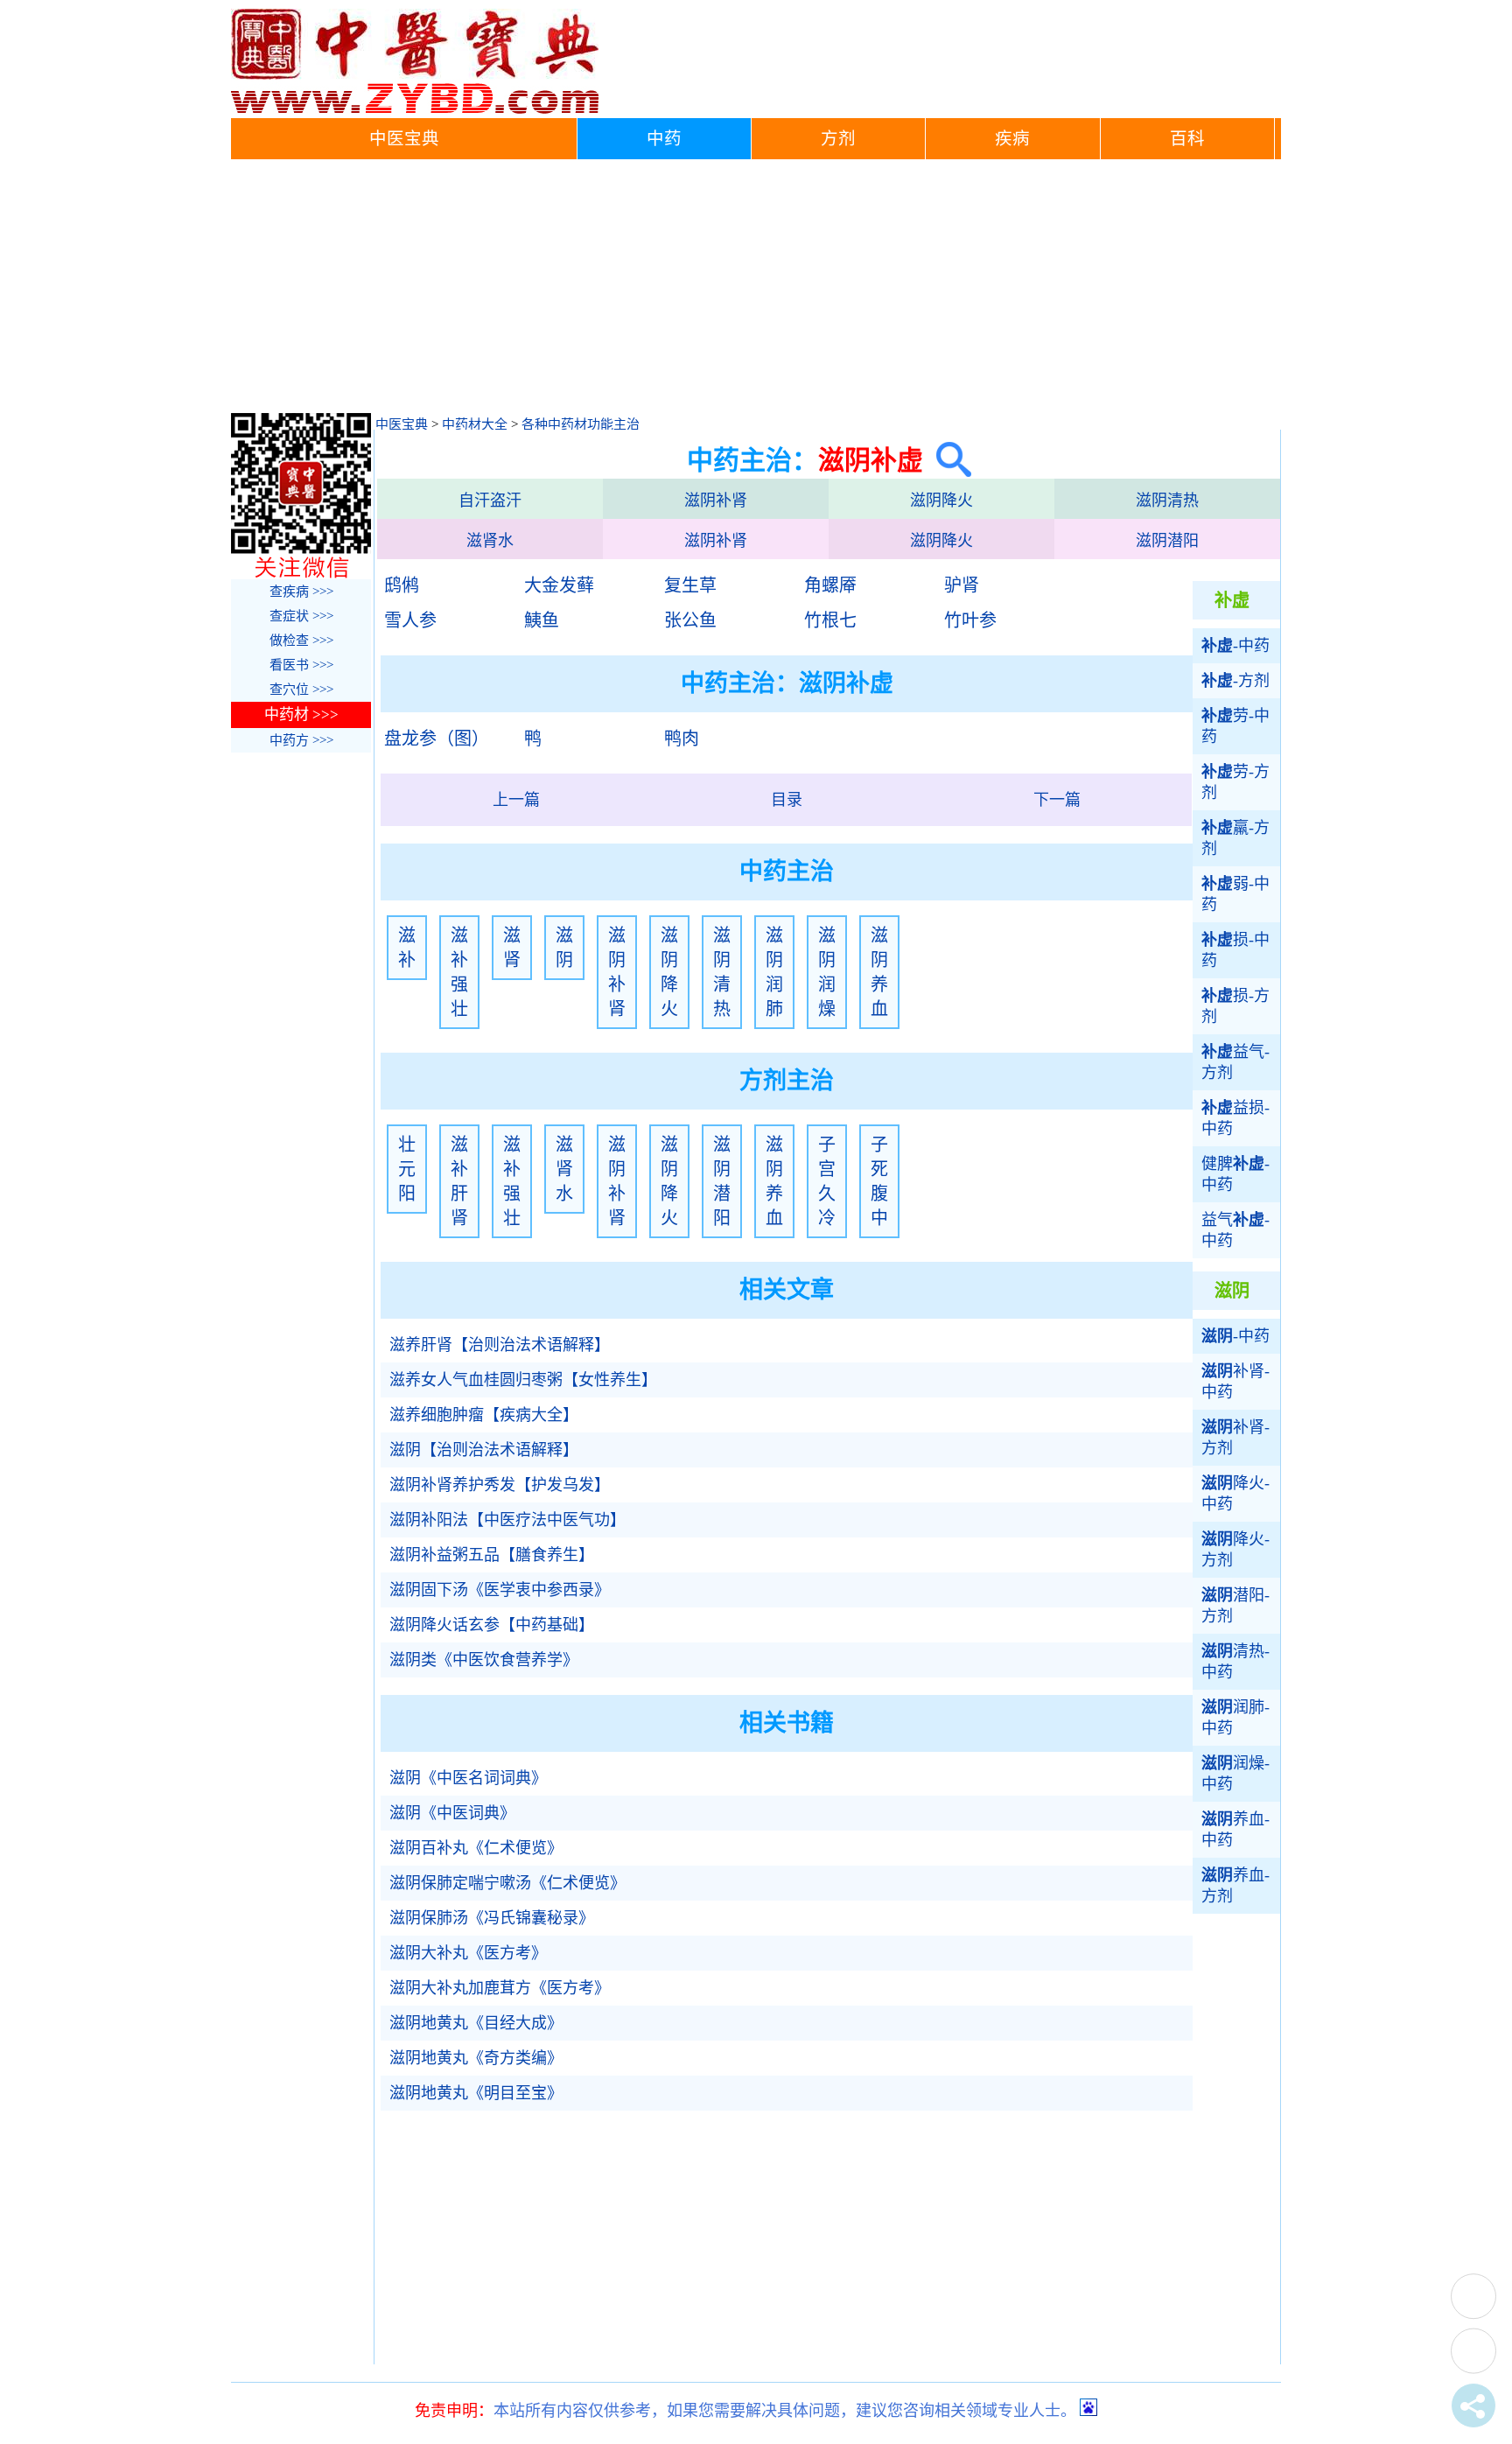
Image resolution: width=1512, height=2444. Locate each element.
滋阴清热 (1167, 501)
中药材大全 (475, 424)
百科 (1187, 139)
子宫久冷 (827, 1181)
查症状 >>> (301, 616)
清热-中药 (1235, 1662)
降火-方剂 (1235, 1550)
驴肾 (962, 585)
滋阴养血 (879, 972)
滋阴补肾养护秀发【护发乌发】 (500, 1485)
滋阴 (564, 948)
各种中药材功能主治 (581, 424)
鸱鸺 (402, 585)
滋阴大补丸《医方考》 (468, 1953)
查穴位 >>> (301, 690)
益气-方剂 (1235, 1062)
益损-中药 (1235, 1118)
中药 (664, 139)
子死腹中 (879, 1181)
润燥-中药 (1235, 1774)
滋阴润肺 (774, 972)
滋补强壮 (459, 972)
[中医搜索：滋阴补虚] (947, 460)
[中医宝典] (415, 109)
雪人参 (410, 620)
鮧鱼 (542, 620)
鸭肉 (682, 739)
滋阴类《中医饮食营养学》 (484, 1660)
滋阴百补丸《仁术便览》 (476, 1848)
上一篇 (516, 800)
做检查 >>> (301, 641)
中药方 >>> (301, 740)
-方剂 (1235, 681)
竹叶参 (970, 620)
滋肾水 (490, 541)
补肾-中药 (1235, 1382)
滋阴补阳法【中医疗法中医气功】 (507, 1520)
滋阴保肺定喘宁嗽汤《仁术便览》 (507, 1883)
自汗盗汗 (490, 501)
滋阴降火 (941, 501)
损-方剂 (1235, 1006)
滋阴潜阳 (1167, 541)
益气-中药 (1235, 1230)
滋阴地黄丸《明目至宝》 (476, 2093)
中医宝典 (404, 139)
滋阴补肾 (716, 501)
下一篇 (1057, 800)
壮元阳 (407, 1169)
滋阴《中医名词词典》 (468, 1778)
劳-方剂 (1235, 782)
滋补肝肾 (459, 1181)
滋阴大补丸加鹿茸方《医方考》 (500, 1988)
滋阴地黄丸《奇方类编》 (476, 2058)
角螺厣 (830, 585)
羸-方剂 (1235, 838)
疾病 (1012, 139)
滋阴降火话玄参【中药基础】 (492, 1625)
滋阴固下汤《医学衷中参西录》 (500, 1590)
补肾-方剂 (1235, 1438)
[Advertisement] (756, 291)
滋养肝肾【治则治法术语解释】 (500, 1345)
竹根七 (830, 620)
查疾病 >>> (301, 592)
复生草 (690, 585)
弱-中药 (1235, 894)
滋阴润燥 (827, 972)
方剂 (838, 139)
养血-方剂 (1235, 1886)
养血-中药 (1235, 1830)
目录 (787, 800)
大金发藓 (559, 585)
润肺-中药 (1235, 1718)
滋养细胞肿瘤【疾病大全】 (484, 1415)
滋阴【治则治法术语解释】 (484, 1450)
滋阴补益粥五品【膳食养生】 (492, 1555)
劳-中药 (1235, 726)
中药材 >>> (301, 714)
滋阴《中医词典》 (452, 1813)
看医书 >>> (301, 665)
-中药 (1235, 646)
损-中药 (1235, 950)
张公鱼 (690, 620)
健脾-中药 (1235, 1174)
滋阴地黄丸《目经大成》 (476, 2023)
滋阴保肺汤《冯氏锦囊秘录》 (492, 1918)
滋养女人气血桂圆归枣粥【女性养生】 (523, 1380)
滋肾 (512, 948)
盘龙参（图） (437, 739)
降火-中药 (1235, 1494)
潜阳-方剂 (1235, 1606)
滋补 (407, 948)
